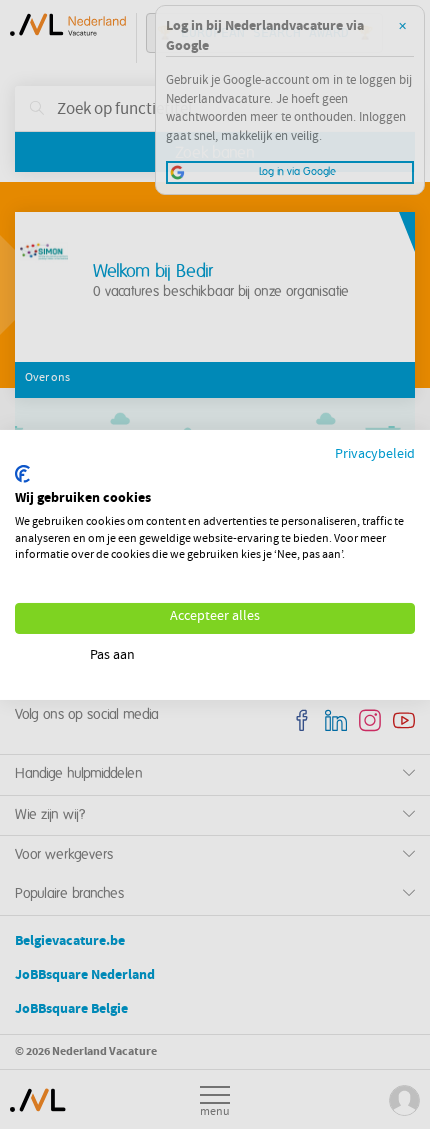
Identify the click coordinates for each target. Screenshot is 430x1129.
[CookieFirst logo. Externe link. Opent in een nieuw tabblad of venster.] (22, 474)
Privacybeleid (375, 454)
